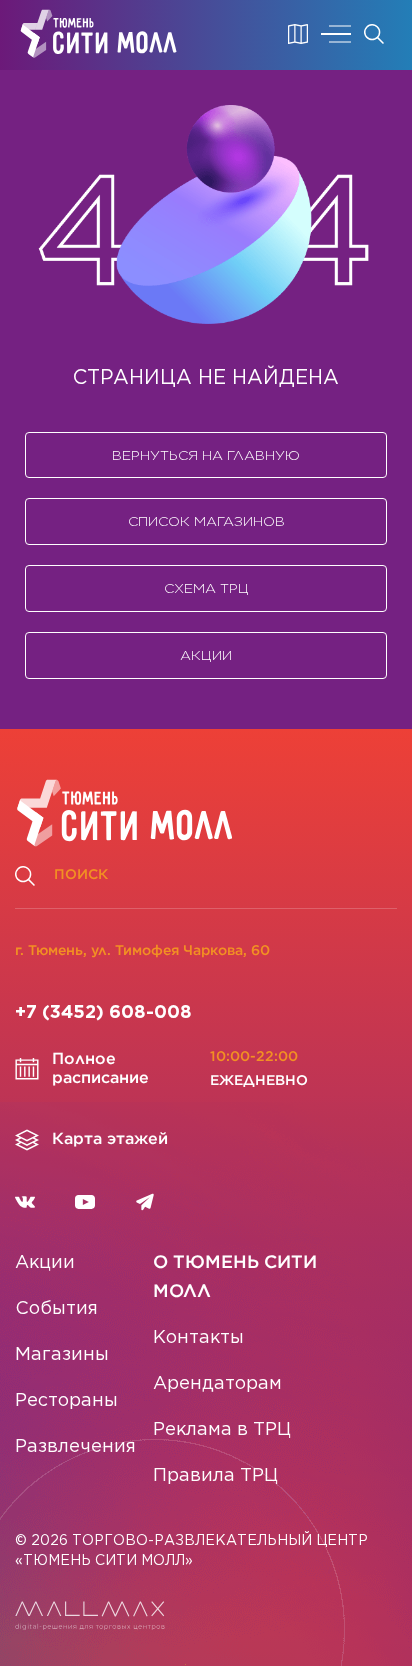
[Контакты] (298, 34)
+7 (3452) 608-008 (103, 1013)
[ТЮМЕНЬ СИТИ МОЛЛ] (98, 34)
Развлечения (75, 1447)
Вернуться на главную (206, 455)
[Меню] (336, 34)
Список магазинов (206, 521)
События (56, 1309)
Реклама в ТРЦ (222, 1430)
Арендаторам (217, 1384)
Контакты (198, 1338)
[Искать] (374, 34)
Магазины (62, 1355)
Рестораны (66, 1401)
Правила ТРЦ (215, 1476)
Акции (206, 655)
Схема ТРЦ (206, 588)
